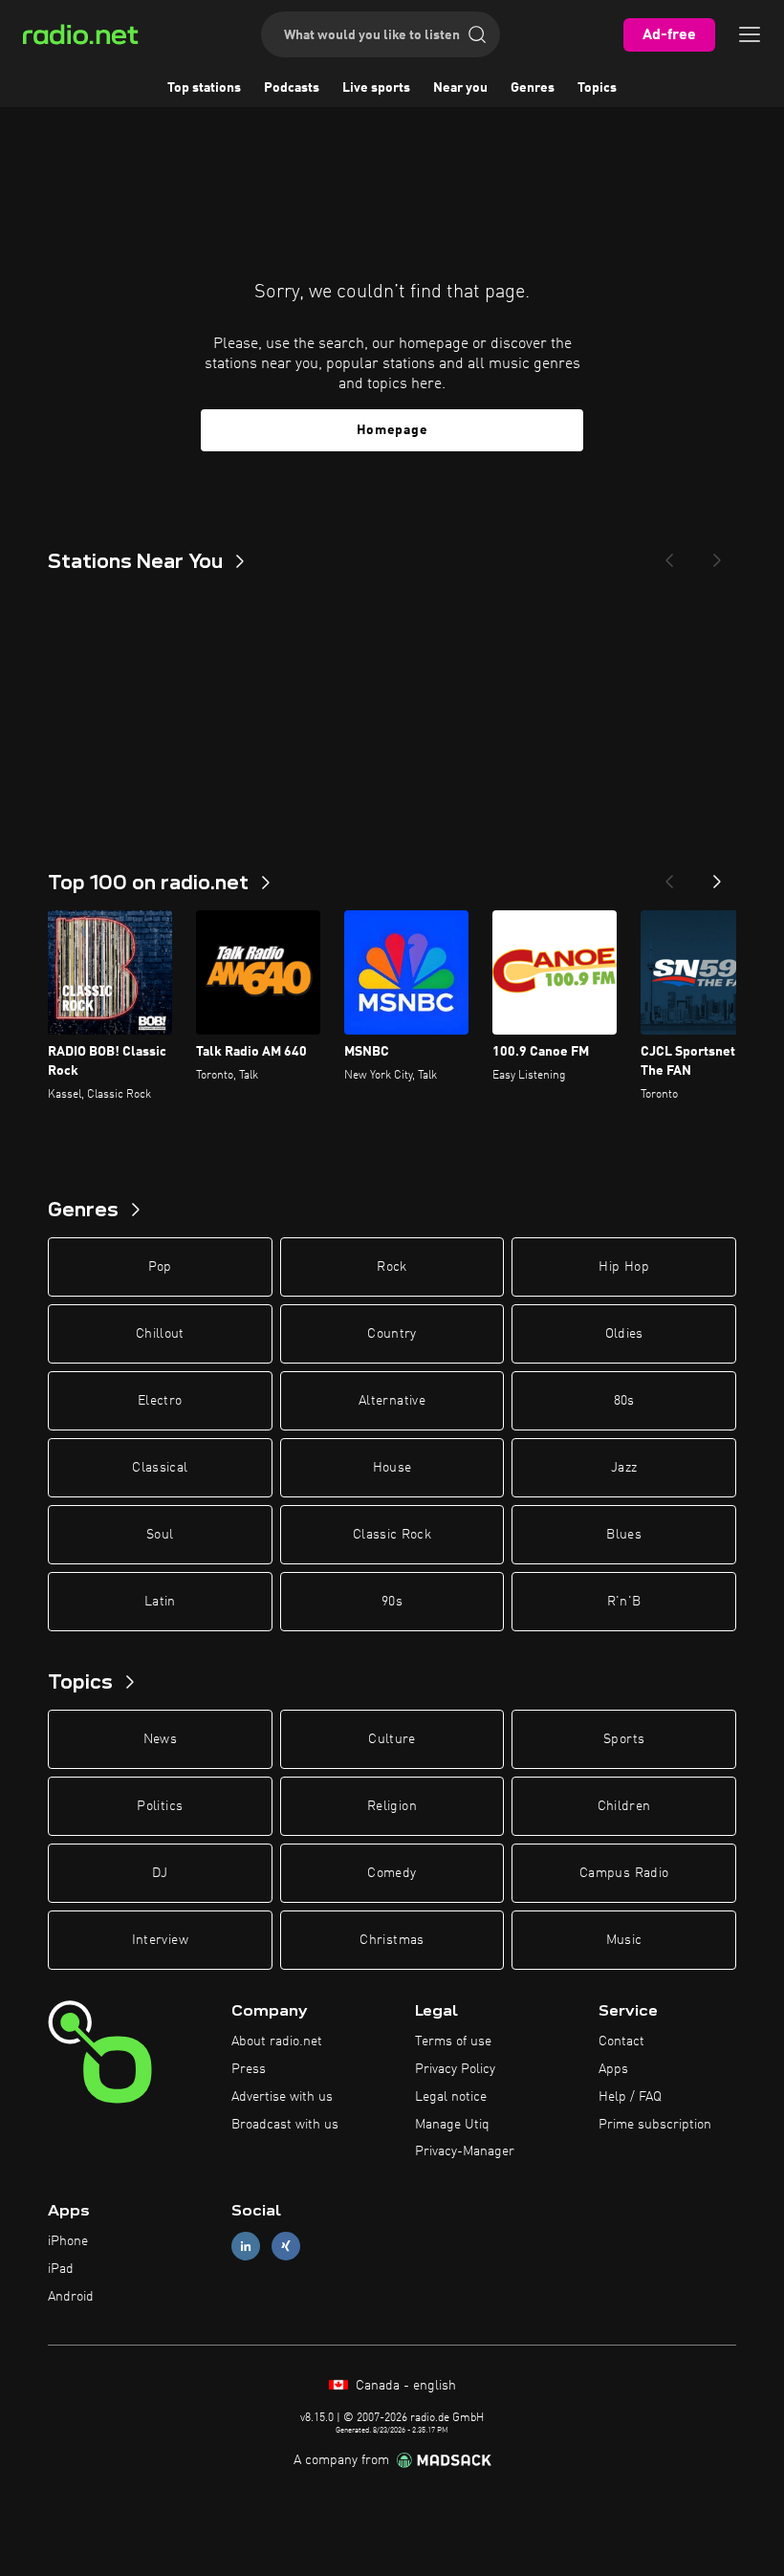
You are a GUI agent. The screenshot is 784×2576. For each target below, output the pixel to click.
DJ (160, 1873)
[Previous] (669, 555)
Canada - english (404, 2386)
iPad (61, 2269)
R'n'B (624, 1602)
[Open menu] (750, 34)
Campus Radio (624, 1873)
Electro (160, 1401)
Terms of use (453, 2041)
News (160, 1739)
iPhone (68, 2241)
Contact (621, 2041)
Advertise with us (282, 2097)
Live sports (376, 88)
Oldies (624, 1334)
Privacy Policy (455, 2069)
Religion (392, 1806)
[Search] (477, 34)
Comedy (392, 1873)
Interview (160, 1940)
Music (624, 1940)
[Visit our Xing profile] (286, 2247)
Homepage (392, 430)
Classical (160, 1468)
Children (624, 1806)
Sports (624, 1739)
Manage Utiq (452, 2125)
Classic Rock (392, 1535)
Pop (160, 1267)
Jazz (624, 1468)
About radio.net (277, 2041)
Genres (533, 88)
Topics (597, 88)
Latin (160, 1602)
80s (624, 1401)
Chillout (160, 1334)
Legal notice (451, 2097)
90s (392, 1602)
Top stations (204, 88)
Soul (160, 1535)
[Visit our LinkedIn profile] (246, 2247)
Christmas (392, 1940)
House (392, 1468)
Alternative (392, 1401)
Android (71, 2297)
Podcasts (292, 88)
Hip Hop (623, 1267)
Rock (392, 1267)
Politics (160, 1806)
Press (249, 2069)
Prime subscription (655, 2125)
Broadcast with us (285, 2125)
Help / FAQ (630, 2097)
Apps (613, 2069)
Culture (392, 1739)
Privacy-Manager (465, 2151)
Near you (460, 88)
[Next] (717, 555)
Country (392, 1334)
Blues (624, 1535)
